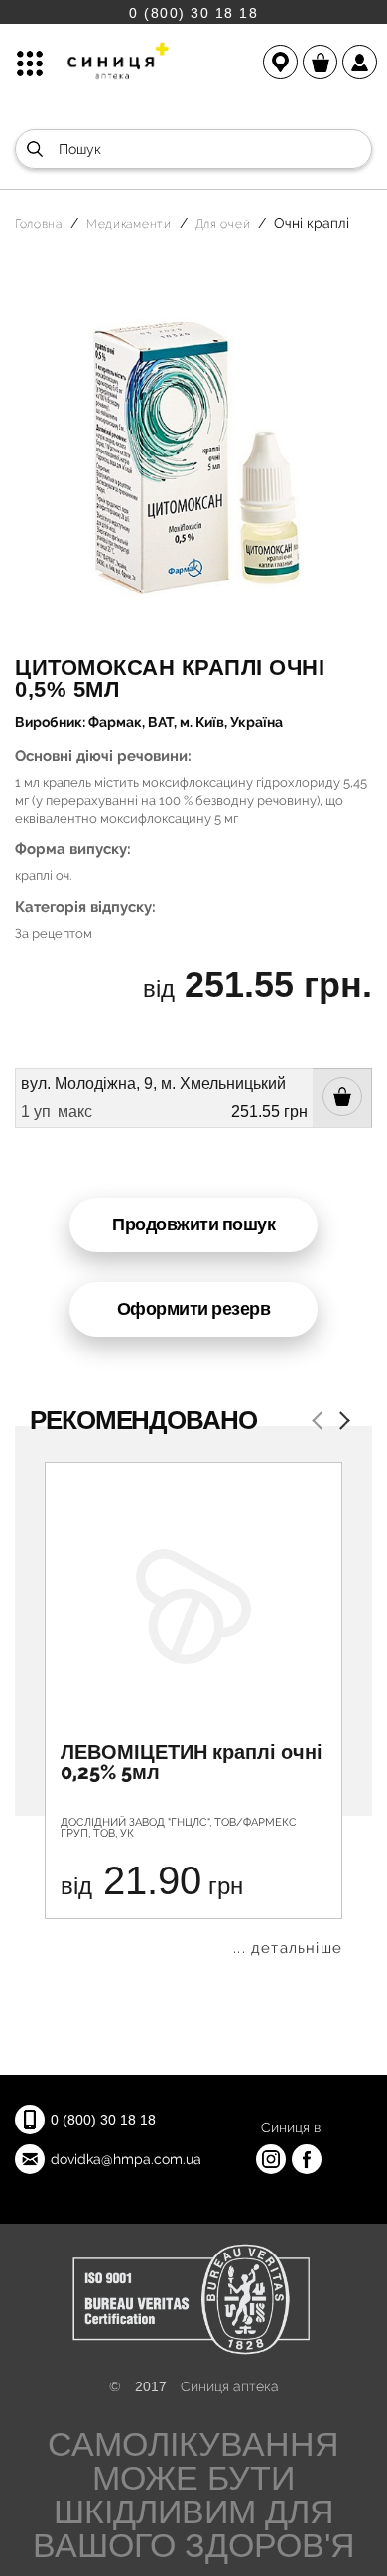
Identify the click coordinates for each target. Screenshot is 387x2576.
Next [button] (340, 1422)
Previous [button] (321, 1422)
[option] (193, 1709)
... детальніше (288, 1948)
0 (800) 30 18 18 (193, 12)
